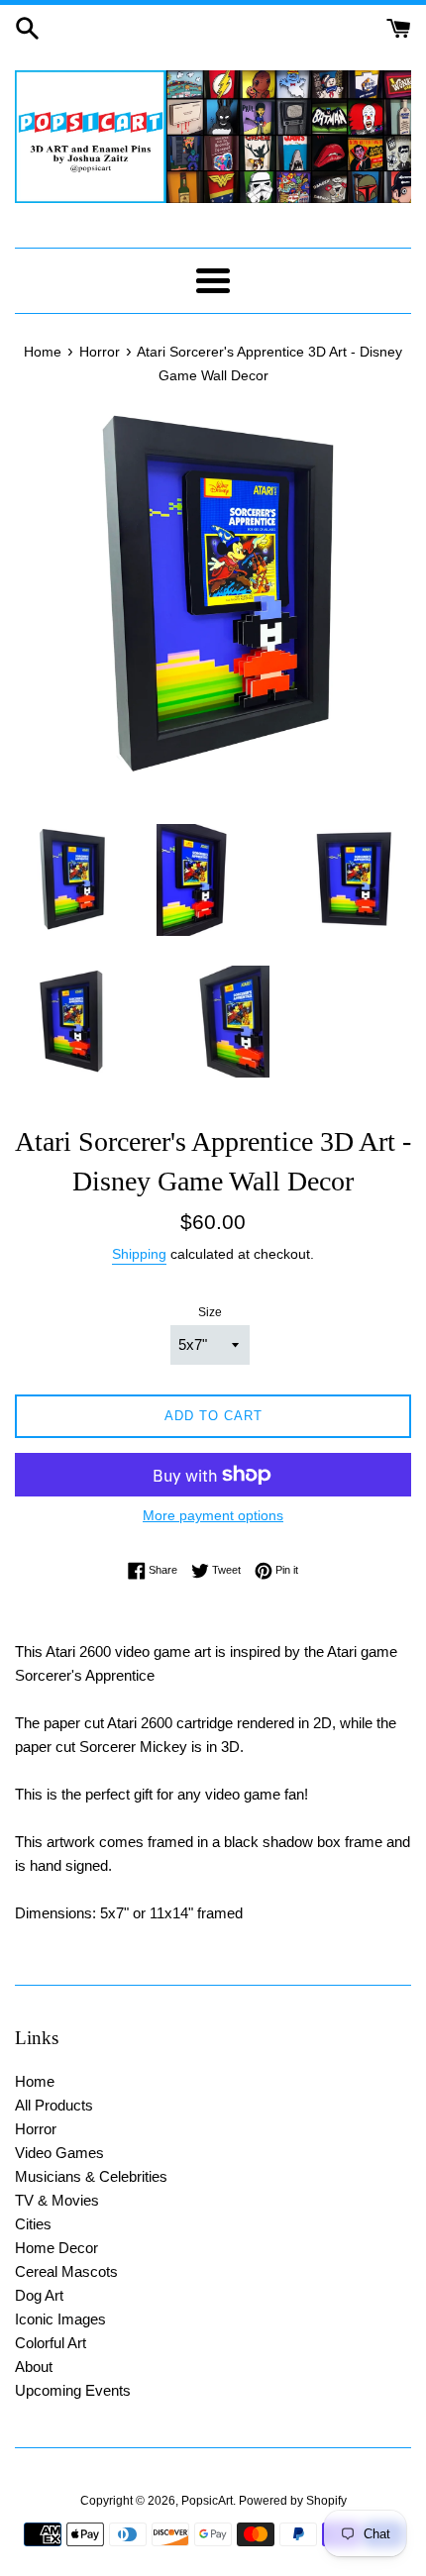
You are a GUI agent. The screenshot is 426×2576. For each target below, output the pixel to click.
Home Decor (56, 2248)
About (34, 2367)
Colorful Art (51, 2343)
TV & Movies (57, 2200)
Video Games (59, 2153)
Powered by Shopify (293, 2501)
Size (210, 1312)
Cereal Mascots (66, 2271)
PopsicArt (207, 2501)
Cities (33, 2224)
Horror (36, 2129)
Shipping (139, 1254)
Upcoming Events (73, 2390)
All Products (54, 2105)
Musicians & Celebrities (91, 2176)
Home (35, 2081)
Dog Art (39, 2295)
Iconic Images (60, 2319)
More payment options (213, 1515)
